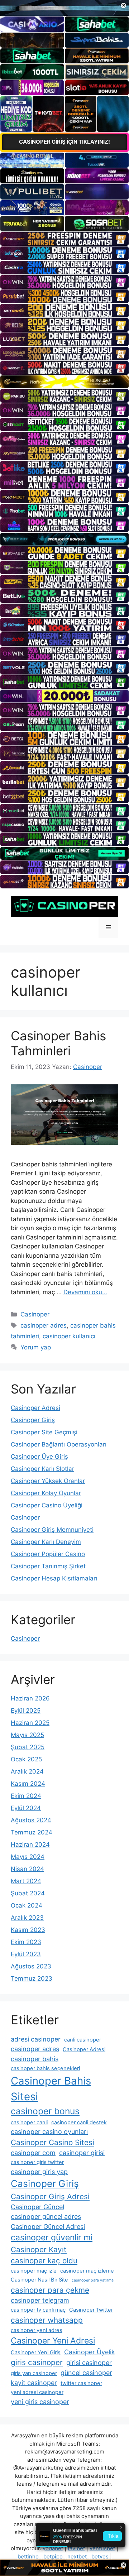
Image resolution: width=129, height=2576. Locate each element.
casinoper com (33, 2153)
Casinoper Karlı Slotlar (42, 1469)
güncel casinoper (86, 2373)
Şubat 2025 (28, 1747)
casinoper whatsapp (47, 2320)
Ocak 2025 (26, 1759)
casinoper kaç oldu (44, 2261)
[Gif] (64, 382)
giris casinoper (37, 2362)
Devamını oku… (85, 1292)
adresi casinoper (36, 2039)
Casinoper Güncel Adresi (48, 2227)
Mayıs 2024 (28, 1857)
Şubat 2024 (28, 1893)
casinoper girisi (82, 2153)
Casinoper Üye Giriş (39, 1457)
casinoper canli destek (79, 2122)
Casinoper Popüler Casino (48, 1554)
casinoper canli (29, 2122)
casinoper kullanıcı (69, 1336)
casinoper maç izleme (87, 2271)
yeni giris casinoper (40, 2402)
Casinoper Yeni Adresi (53, 2341)
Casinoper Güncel (37, 2207)
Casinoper (35, 1314)
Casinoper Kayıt (39, 2249)
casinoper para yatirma (93, 2280)
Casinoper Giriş (33, 1420)
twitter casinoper (81, 2383)
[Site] (64, 239)
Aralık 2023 (27, 1918)
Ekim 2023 (26, 1942)
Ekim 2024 (26, 1796)
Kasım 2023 (28, 1930)
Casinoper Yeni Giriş (36, 2352)
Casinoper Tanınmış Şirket (48, 1566)
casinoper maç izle (34, 2271)
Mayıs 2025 (27, 1735)
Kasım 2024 (28, 1784)
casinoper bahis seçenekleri (45, 2068)
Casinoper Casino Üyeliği (47, 1505)
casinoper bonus (45, 2111)
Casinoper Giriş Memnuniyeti (52, 1530)
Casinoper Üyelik (90, 2352)
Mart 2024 (26, 1881)
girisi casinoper (89, 2363)
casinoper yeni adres (37, 2330)
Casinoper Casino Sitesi (52, 2142)
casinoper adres (44, 1325)
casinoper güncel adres (46, 2217)
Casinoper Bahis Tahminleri (58, 1043)
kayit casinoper (34, 2383)
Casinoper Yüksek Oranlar (48, 1481)
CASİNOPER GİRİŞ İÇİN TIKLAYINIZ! (64, 142)
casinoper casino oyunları (49, 2132)
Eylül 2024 (26, 1808)
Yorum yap (36, 1347)
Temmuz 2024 (32, 1832)
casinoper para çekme (50, 2290)
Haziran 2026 (30, 1698)
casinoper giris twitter (37, 2162)
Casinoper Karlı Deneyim (46, 1542)
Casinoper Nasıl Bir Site (39, 2280)
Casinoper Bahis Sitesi (51, 2089)
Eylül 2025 (26, 1711)
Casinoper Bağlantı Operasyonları (59, 1444)
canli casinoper (83, 2040)
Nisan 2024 (27, 1869)
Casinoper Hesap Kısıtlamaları (54, 1578)
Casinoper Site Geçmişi (44, 1432)
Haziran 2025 (30, 1723)
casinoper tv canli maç (38, 2310)
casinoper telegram (40, 2300)
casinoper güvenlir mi (52, 2237)
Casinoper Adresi (35, 1408)
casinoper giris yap (39, 2172)
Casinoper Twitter (91, 2310)
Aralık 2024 (27, 1771)
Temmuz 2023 (32, 1978)
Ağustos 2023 (31, 1966)
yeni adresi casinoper (37, 2392)
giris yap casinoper (34, 2373)
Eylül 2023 (26, 1954)
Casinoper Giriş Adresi (50, 2196)
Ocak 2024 (27, 1905)
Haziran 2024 (30, 1845)
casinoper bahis (35, 2059)
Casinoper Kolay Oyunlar (46, 1493)
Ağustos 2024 (31, 1820)
